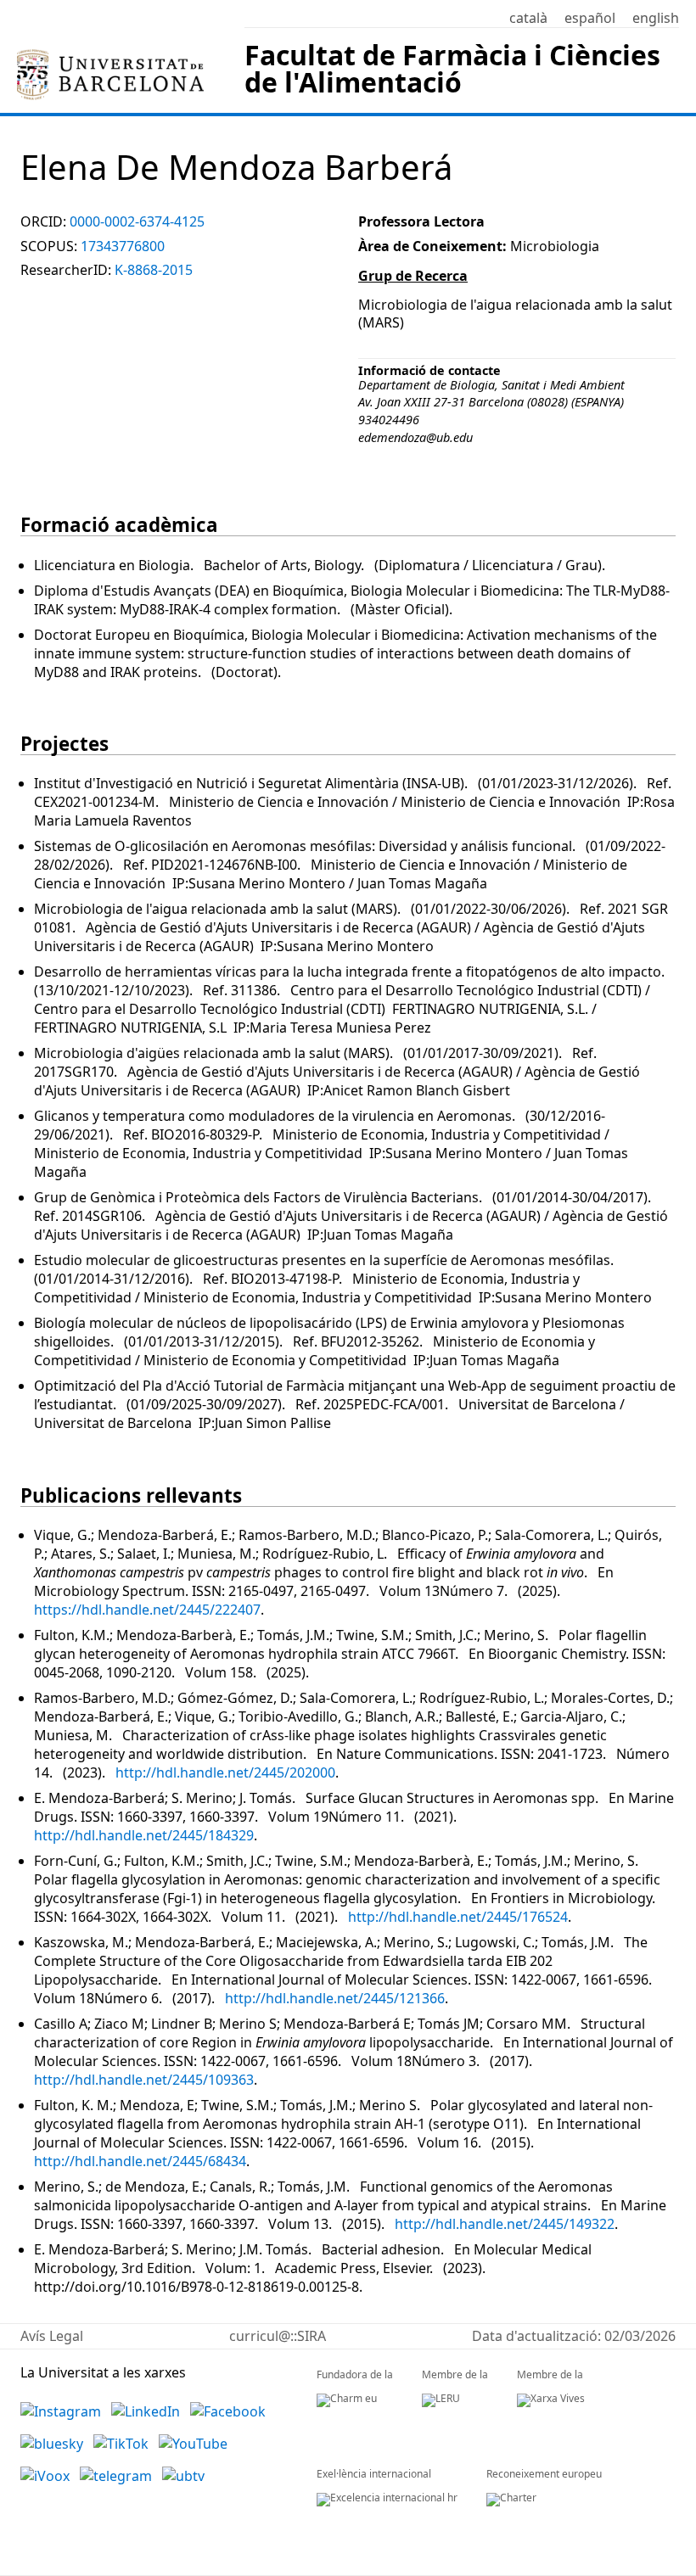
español (590, 18)
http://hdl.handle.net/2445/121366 (335, 1998)
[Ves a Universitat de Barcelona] (110, 56)
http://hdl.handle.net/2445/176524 (458, 1917)
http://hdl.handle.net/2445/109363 (144, 2080)
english (656, 18)
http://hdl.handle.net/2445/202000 (225, 1772)
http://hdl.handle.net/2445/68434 (140, 2161)
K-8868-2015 (154, 270)
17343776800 (123, 246)
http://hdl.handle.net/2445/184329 (144, 1835)
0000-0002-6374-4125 (137, 221)
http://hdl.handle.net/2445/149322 (505, 2224)
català (528, 18)
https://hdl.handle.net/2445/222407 (147, 1610)
